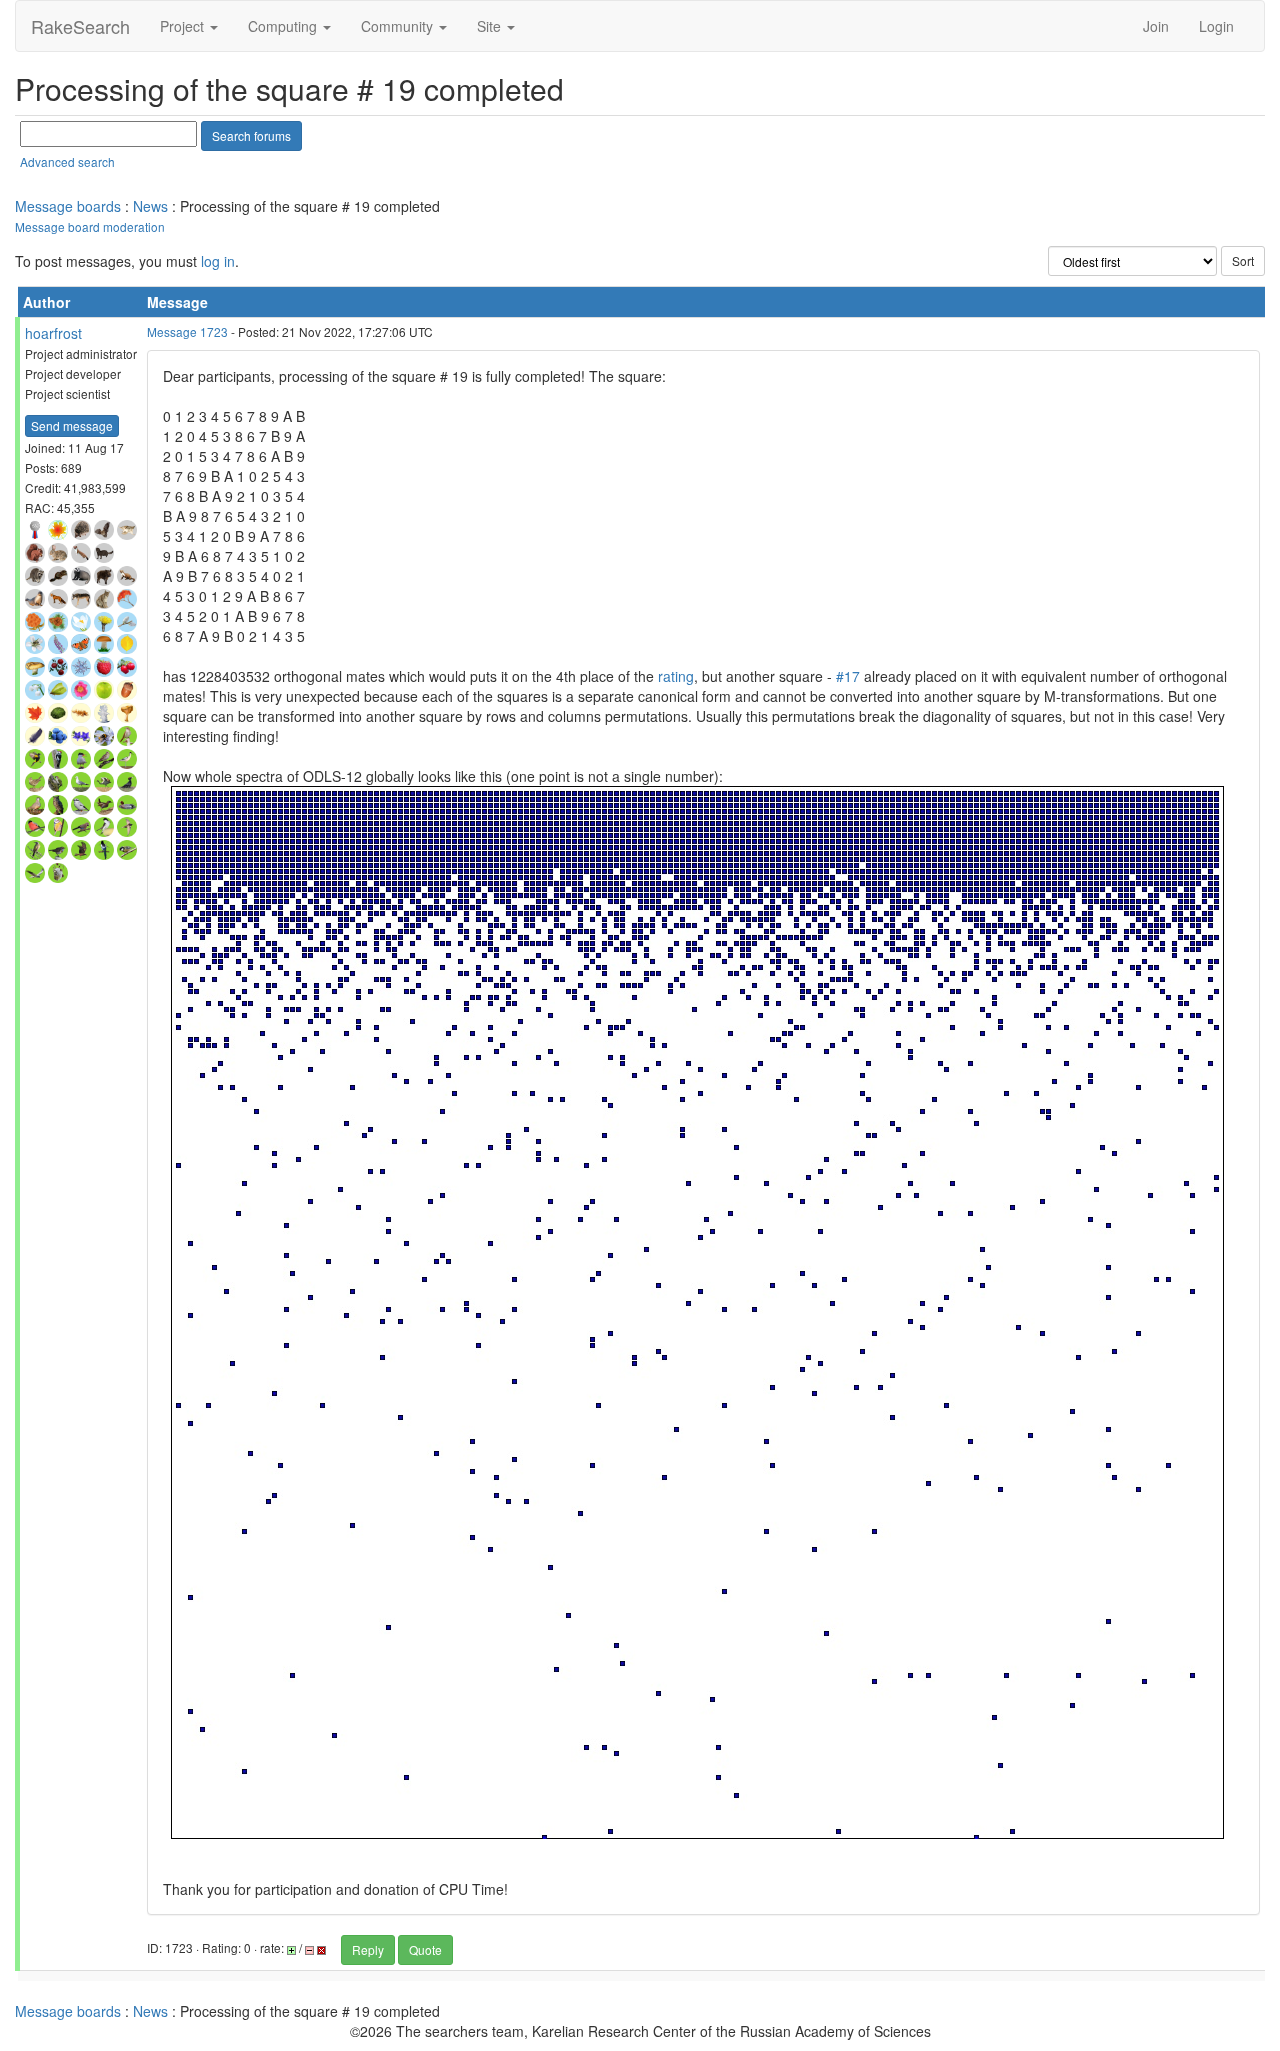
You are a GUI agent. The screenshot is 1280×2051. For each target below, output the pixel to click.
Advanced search (67, 161)
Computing (284, 26)
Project (184, 26)
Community (399, 26)
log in (218, 261)
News (150, 206)
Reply (368, 1949)
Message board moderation (90, 226)
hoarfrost (53, 333)
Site (491, 26)
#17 (848, 676)
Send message (72, 425)
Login (1216, 26)
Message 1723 (187, 331)
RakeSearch (80, 26)
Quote (425, 1949)
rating (676, 676)
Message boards (68, 206)
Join (1156, 26)
